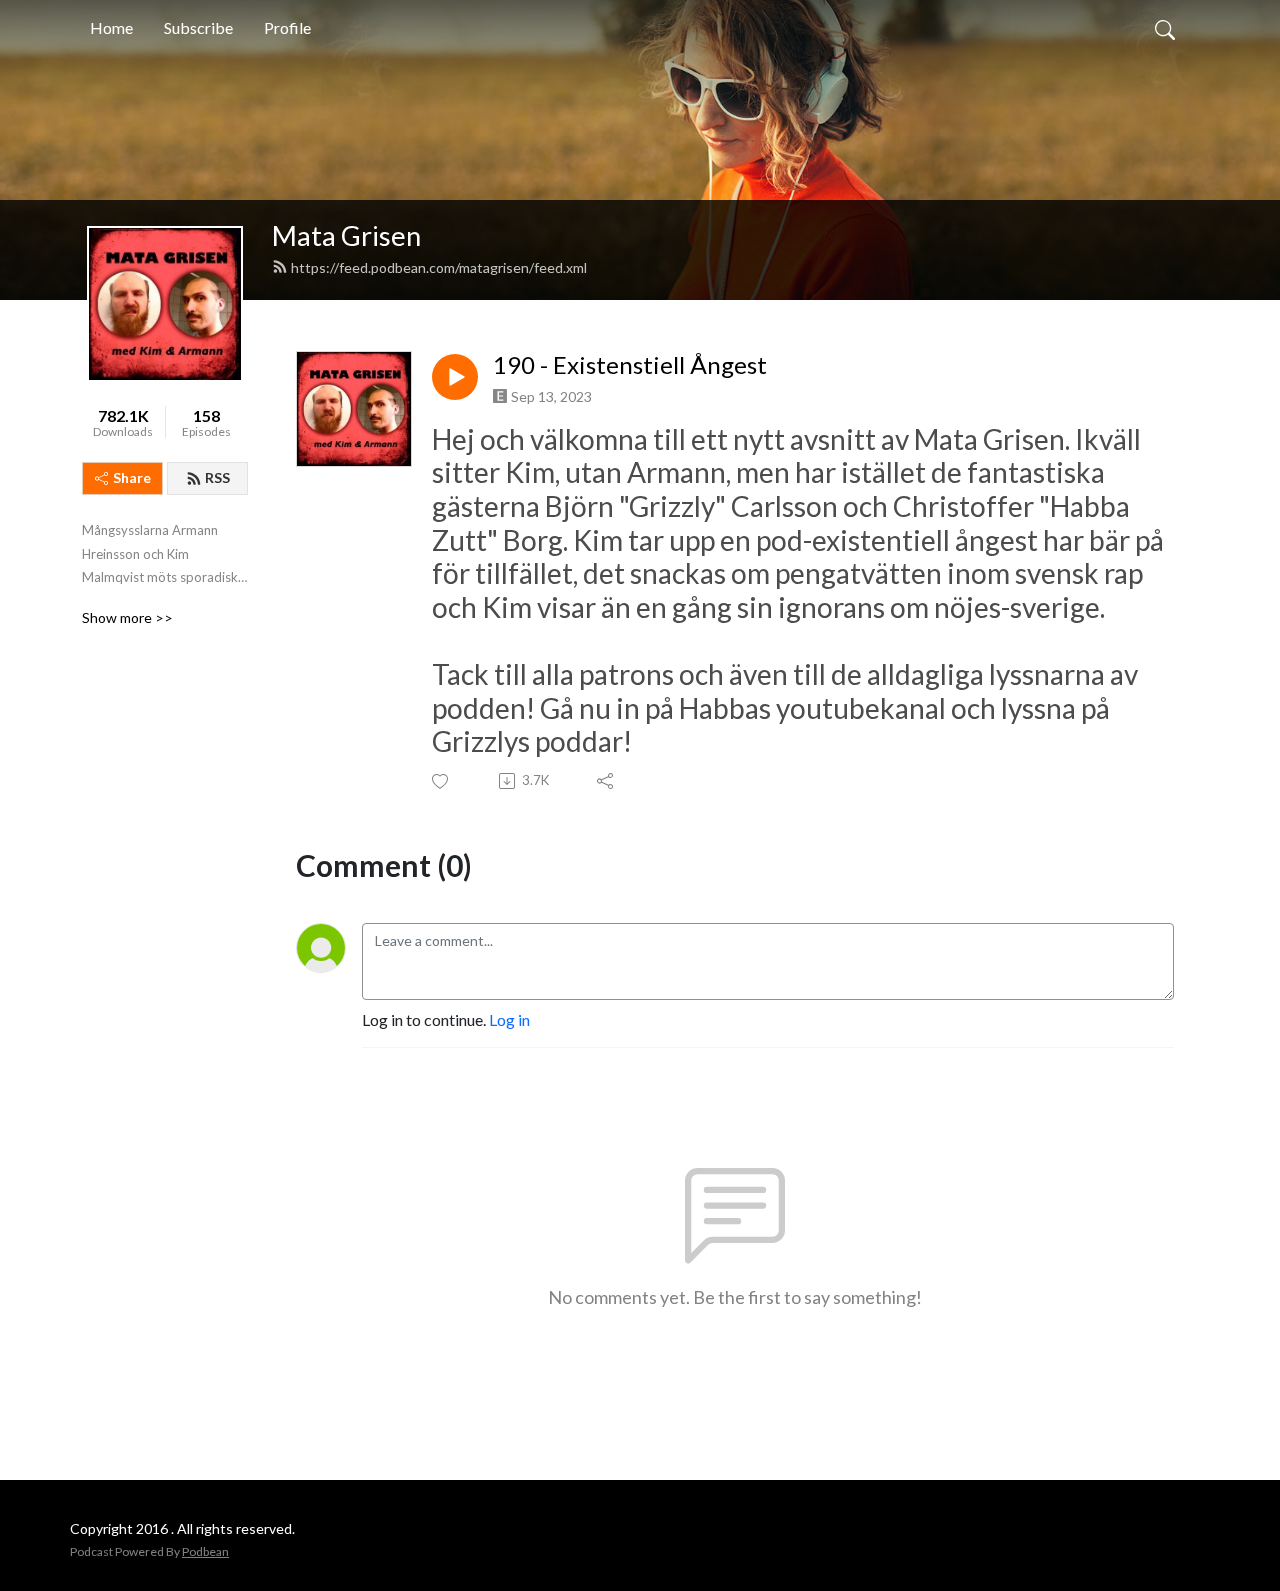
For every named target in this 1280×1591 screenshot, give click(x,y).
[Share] (606, 781)
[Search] (1165, 28)
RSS (217, 477)
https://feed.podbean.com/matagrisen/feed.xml (439, 267)
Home (111, 27)
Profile (287, 27)
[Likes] (441, 781)
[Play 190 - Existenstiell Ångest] (455, 377)
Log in (509, 1019)
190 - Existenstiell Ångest (630, 365)
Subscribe (198, 27)
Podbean (205, 1551)
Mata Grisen (346, 235)
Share (132, 477)
